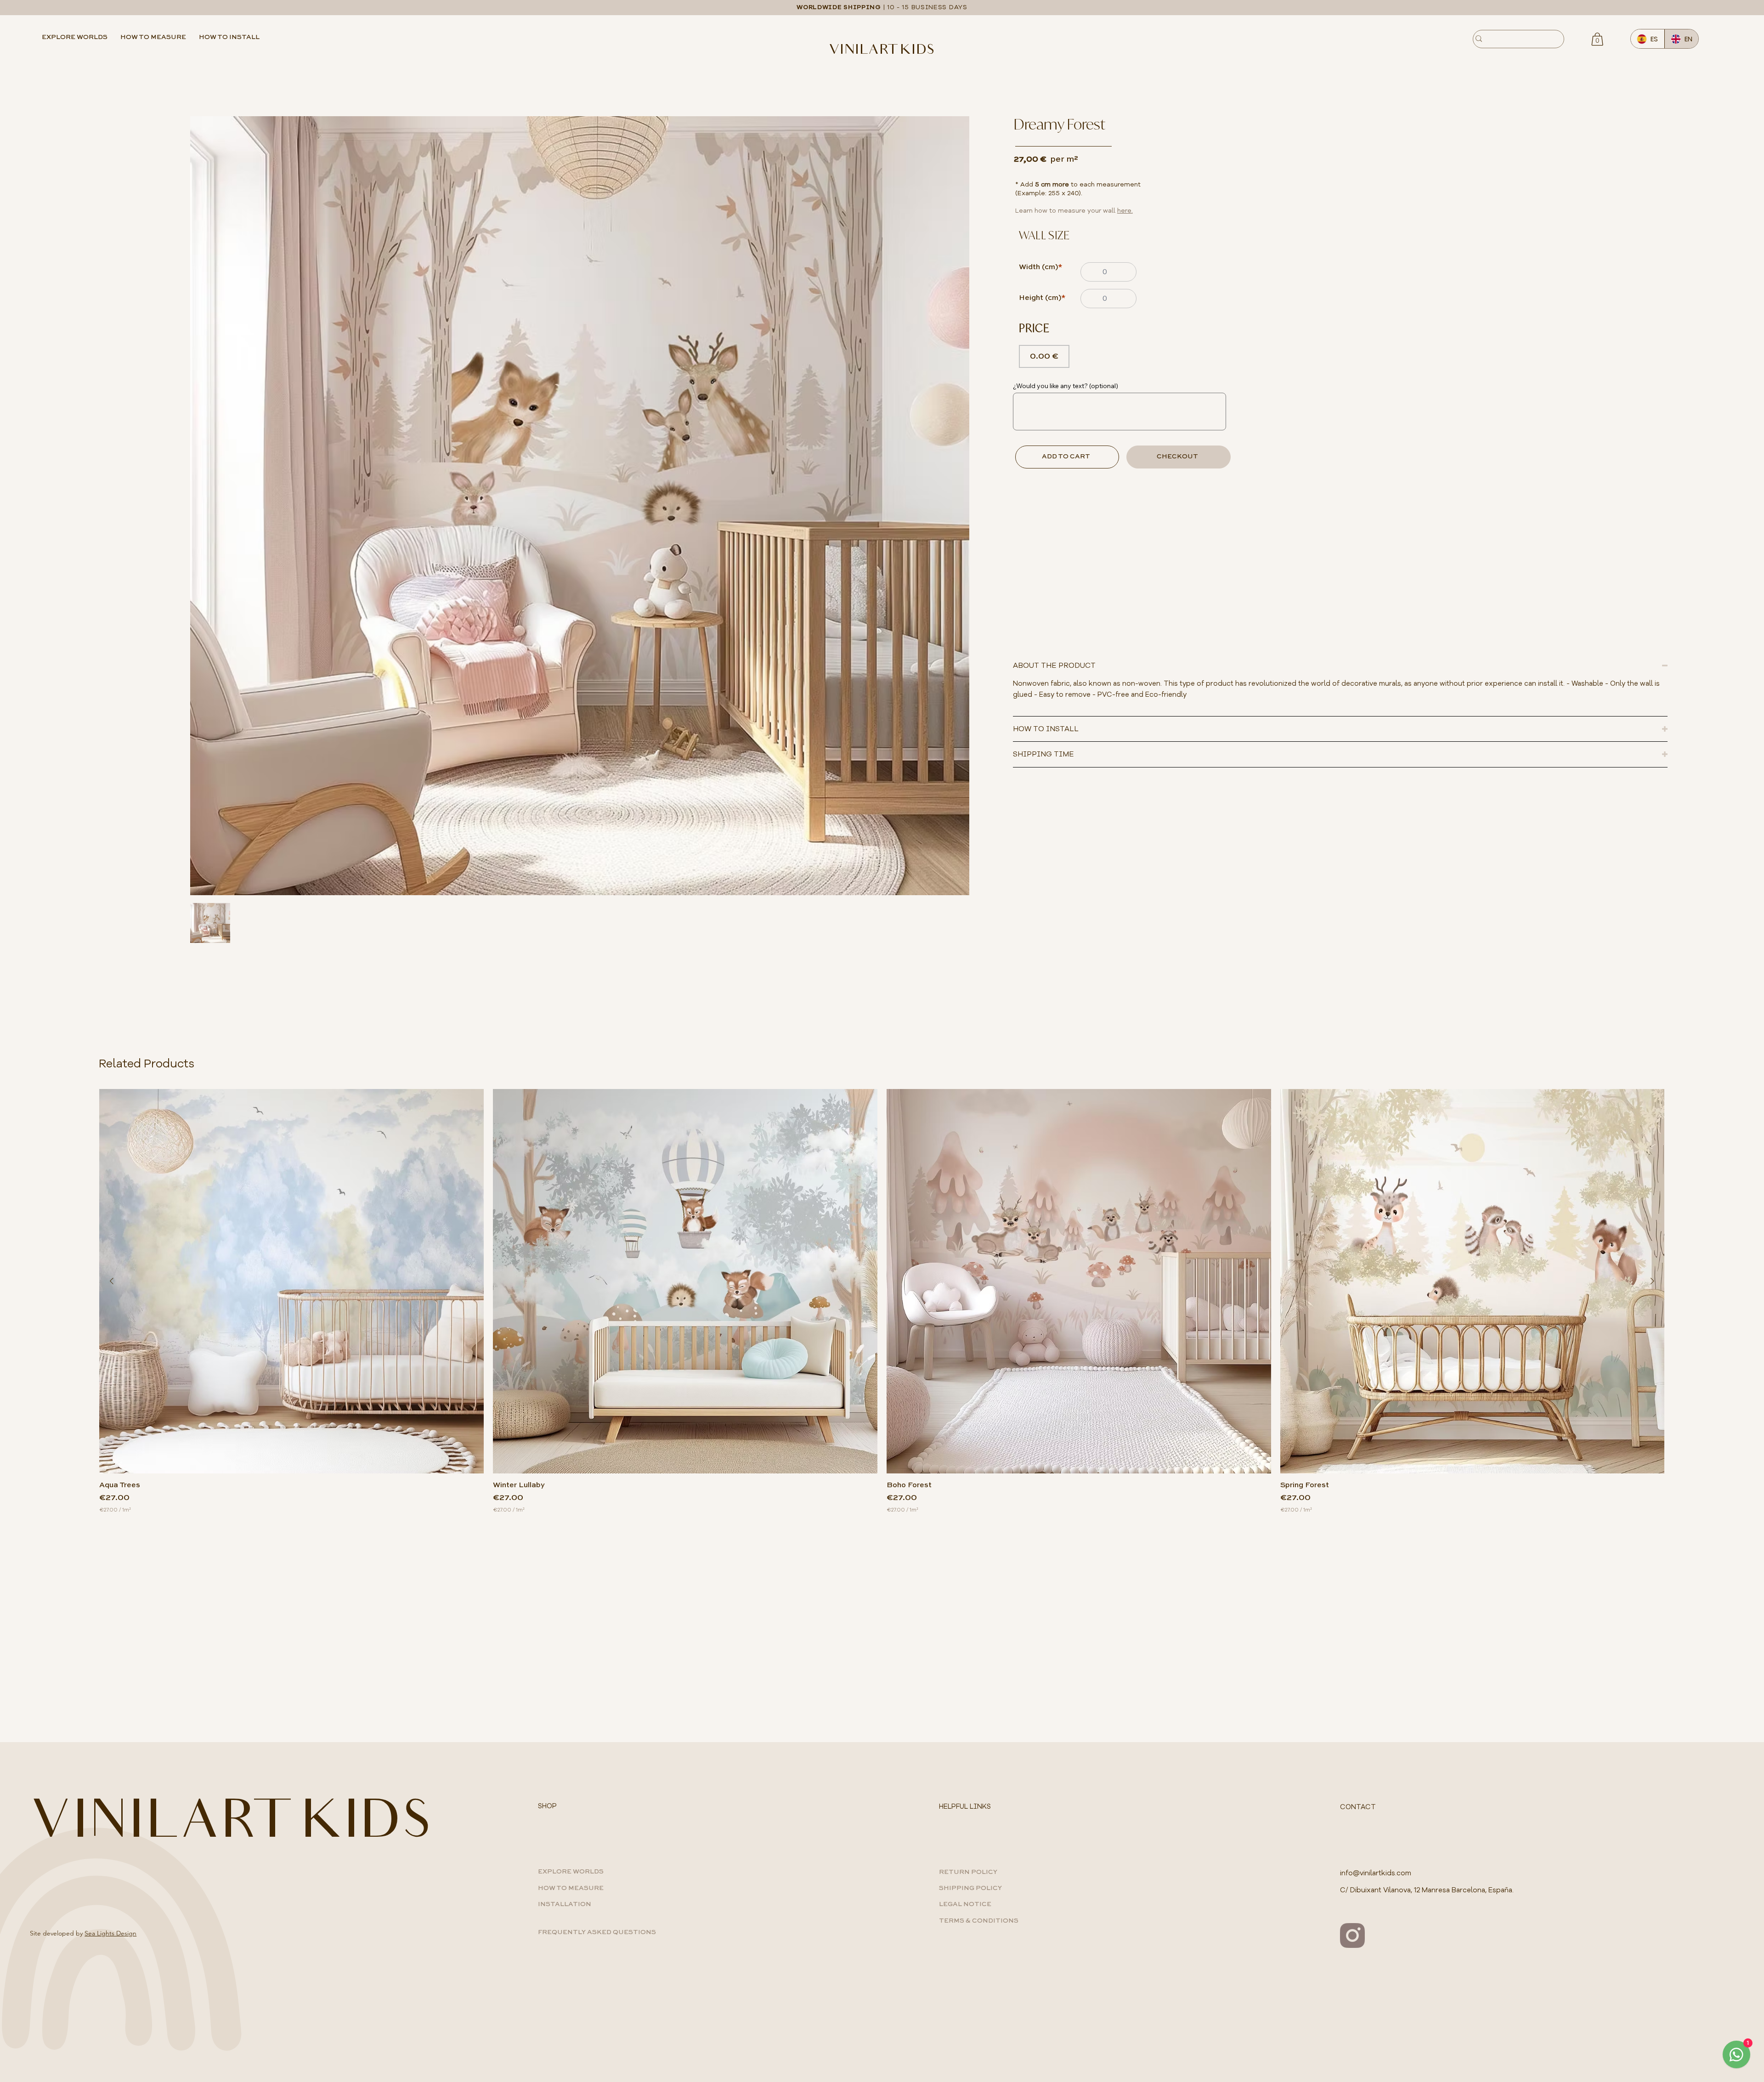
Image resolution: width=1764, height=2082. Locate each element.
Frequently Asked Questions (597, 1932)
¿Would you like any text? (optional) (1066, 386)
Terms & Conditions (979, 1921)
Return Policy (968, 1872)
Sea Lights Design (110, 1933)
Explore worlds (571, 1872)
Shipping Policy (970, 1888)
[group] (882, 1301)
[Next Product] (1652, 1281)
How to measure (571, 1888)
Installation (565, 1904)
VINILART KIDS (882, 51)
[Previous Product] (112, 1281)
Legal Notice (965, 1904)
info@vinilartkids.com (1376, 1873)
